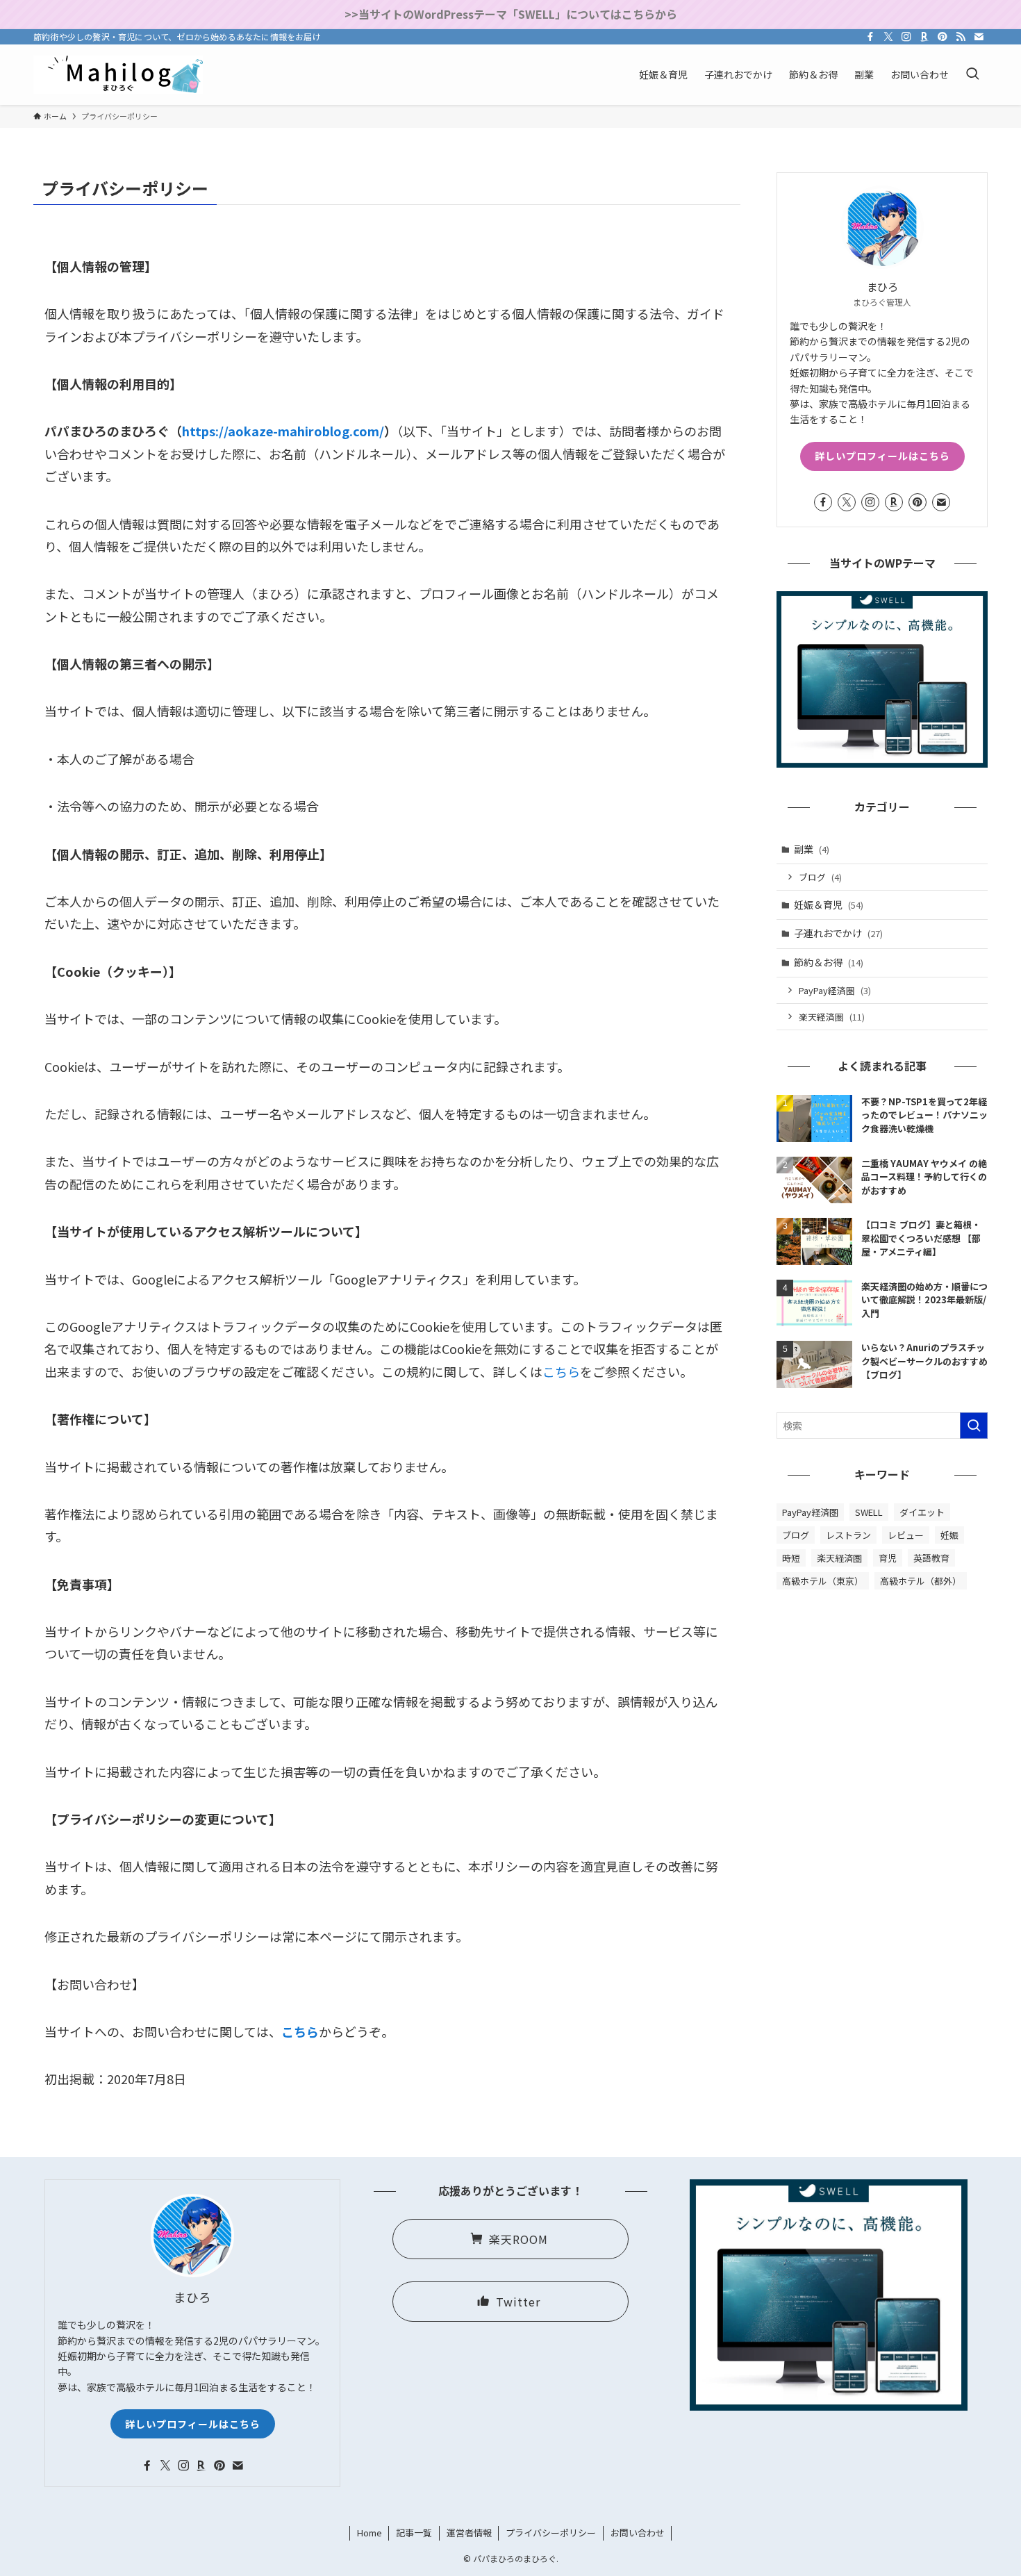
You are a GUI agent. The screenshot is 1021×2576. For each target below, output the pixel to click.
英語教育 (931, 1558)
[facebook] (870, 37)
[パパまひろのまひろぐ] (118, 75)
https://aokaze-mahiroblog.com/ (283, 431)
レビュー (906, 1535)
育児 (888, 1558)
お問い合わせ (638, 2533)
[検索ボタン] (972, 75)
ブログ (820, 877)
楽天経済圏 (832, 1017)
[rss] (961, 37)
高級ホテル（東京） (823, 1581)
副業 (812, 849)
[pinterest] (943, 37)
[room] (924, 37)
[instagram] (906, 37)
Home (370, 2533)
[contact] (979, 37)
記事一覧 (414, 2533)
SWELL (869, 1512)
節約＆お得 (829, 962)
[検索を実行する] (974, 1426)
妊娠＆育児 (829, 905)
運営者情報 (469, 2533)
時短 (791, 1558)
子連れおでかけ (838, 933)
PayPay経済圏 (835, 990)
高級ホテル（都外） (921, 1581)
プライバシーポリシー (551, 2533)
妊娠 (949, 1535)
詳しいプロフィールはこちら (882, 456)
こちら (561, 1371)
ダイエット (922, 1512)
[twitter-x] (888, 37)
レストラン (848, 1535)
